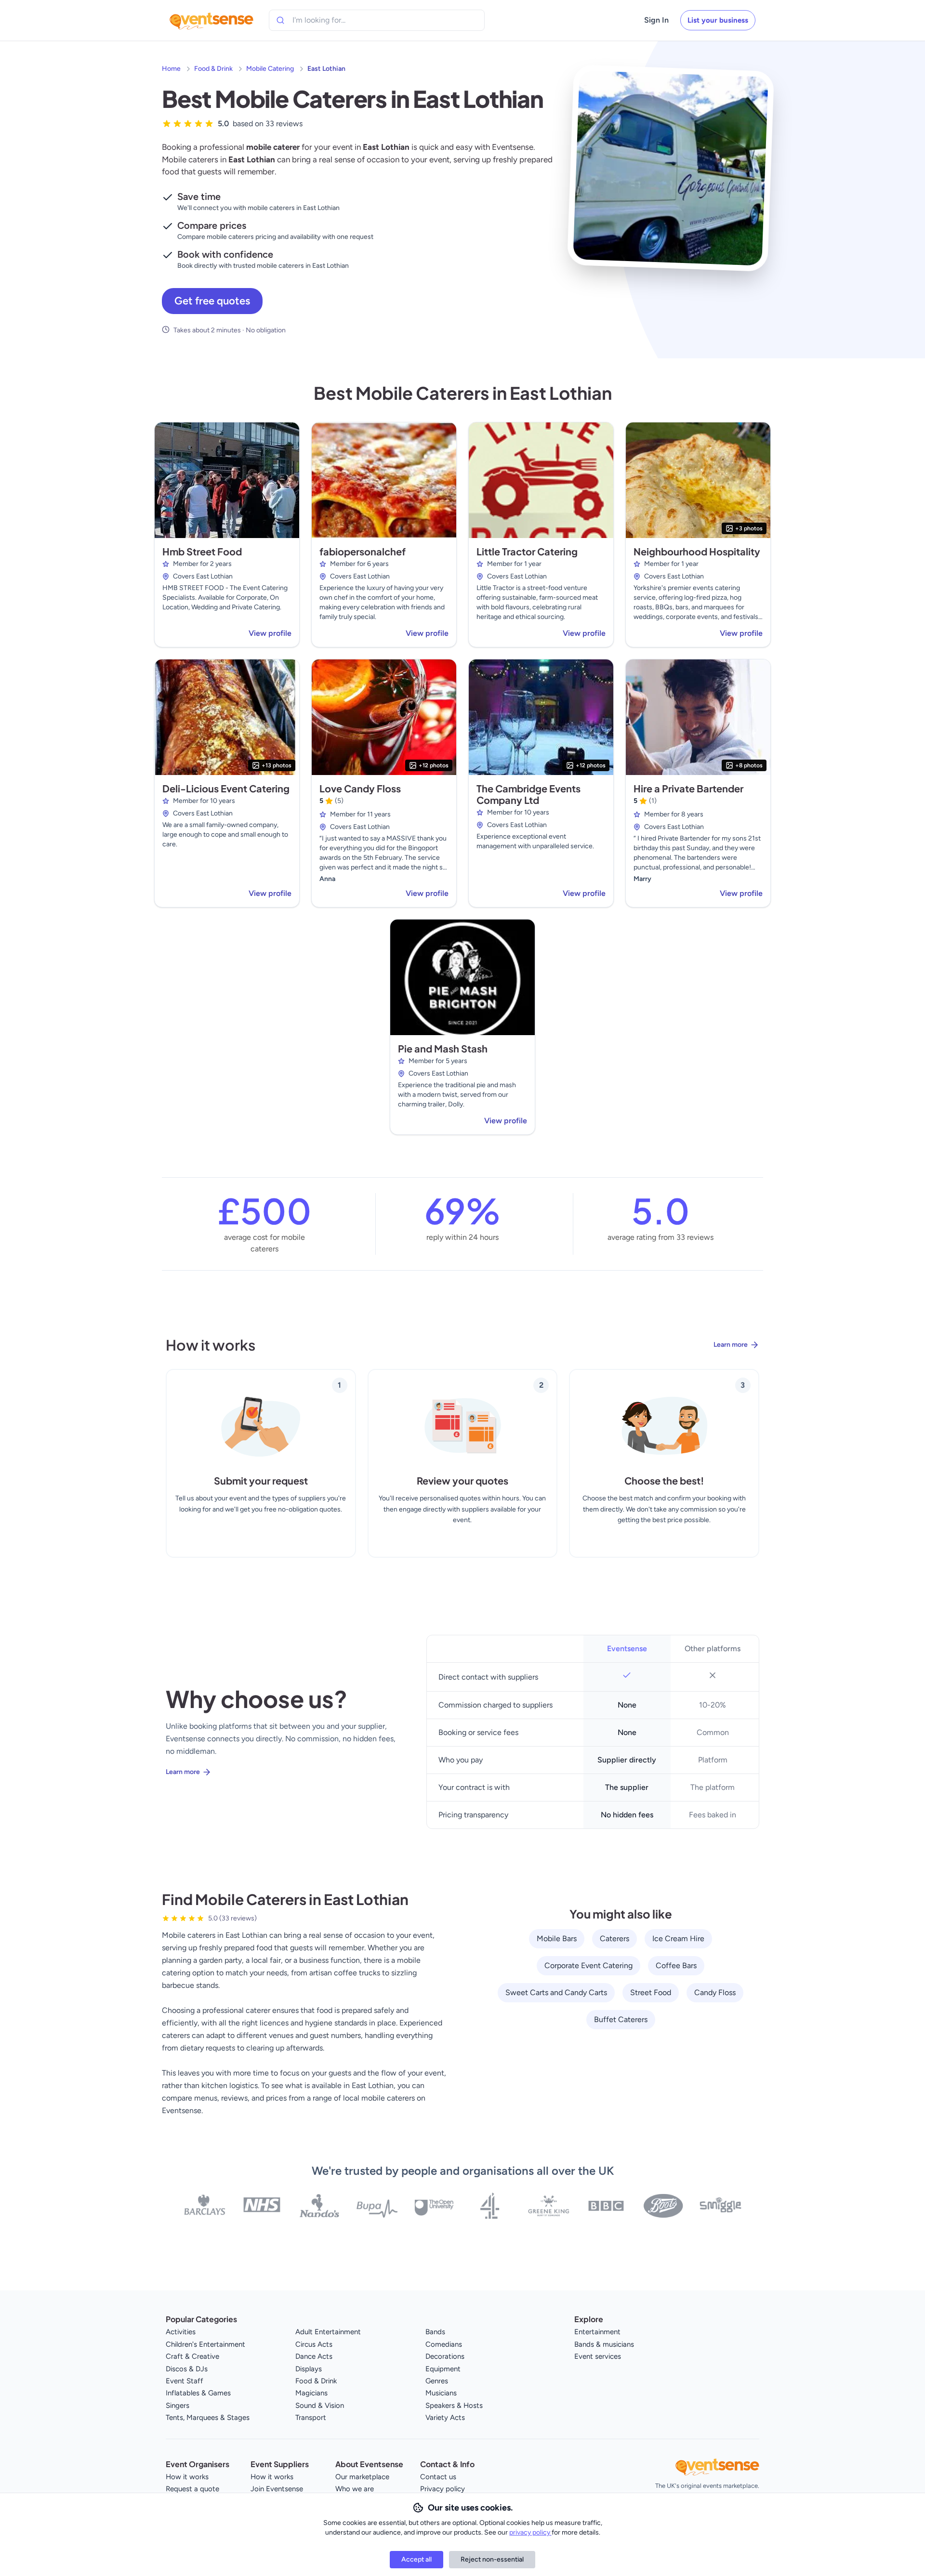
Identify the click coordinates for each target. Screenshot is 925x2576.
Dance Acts (314, 2356)
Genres (437, 2381)
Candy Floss (715, 1992)
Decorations (445, 2356)
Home (171, 69)
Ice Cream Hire (678, 1939)
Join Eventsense (277, 2489)
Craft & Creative (192, 2356)
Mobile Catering (270, 69)
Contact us (438, 2477)
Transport (311, 2418)
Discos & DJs (187, 2369)
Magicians (311, 2393)
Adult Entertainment (328, 2332)
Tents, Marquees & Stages (208, 2418)
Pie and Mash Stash (443, 1048)
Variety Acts (445, 2418)
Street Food (651, 1992)
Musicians (441, 2393)
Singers (178, 2405)
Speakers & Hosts (454, 2405)
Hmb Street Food (202, 551)
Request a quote (192, 2489)
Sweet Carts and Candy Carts (556, 1992)
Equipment (443, 2369)
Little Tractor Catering (527, 551)
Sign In (656, 20)
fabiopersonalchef (363, 551)
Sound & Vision (320, 2405)
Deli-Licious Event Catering (226, 788)
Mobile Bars (557, 1939)
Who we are (355, 2489)
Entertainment (597, 2332)
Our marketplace (362, 2477)
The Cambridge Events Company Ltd (529, 794)
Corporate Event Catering (588, 1965)
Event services (598, 2356)
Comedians (444, 2344)
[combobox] (336, 20)
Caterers (614, 1939)
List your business (718, 20)
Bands (435, 2332)
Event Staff (185, 2381)
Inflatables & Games (198, 2393)
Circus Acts (314, 2344)
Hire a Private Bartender (688, 788)
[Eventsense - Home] (211, 20)
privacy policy (530, 2532)
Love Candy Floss (360, 788)
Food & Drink (213, 69)
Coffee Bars (676, 1965)
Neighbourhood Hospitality (697, 551)
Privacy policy (443, 2489)
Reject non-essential (492, 2559)
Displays (309, 2369)
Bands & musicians (604, 2344)
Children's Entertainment (205, 2344)
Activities (181, 2332)
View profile (270, 633)
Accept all (416, 2559)
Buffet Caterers (621, 2019)
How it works (187, 2477)
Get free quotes (212, 301)
